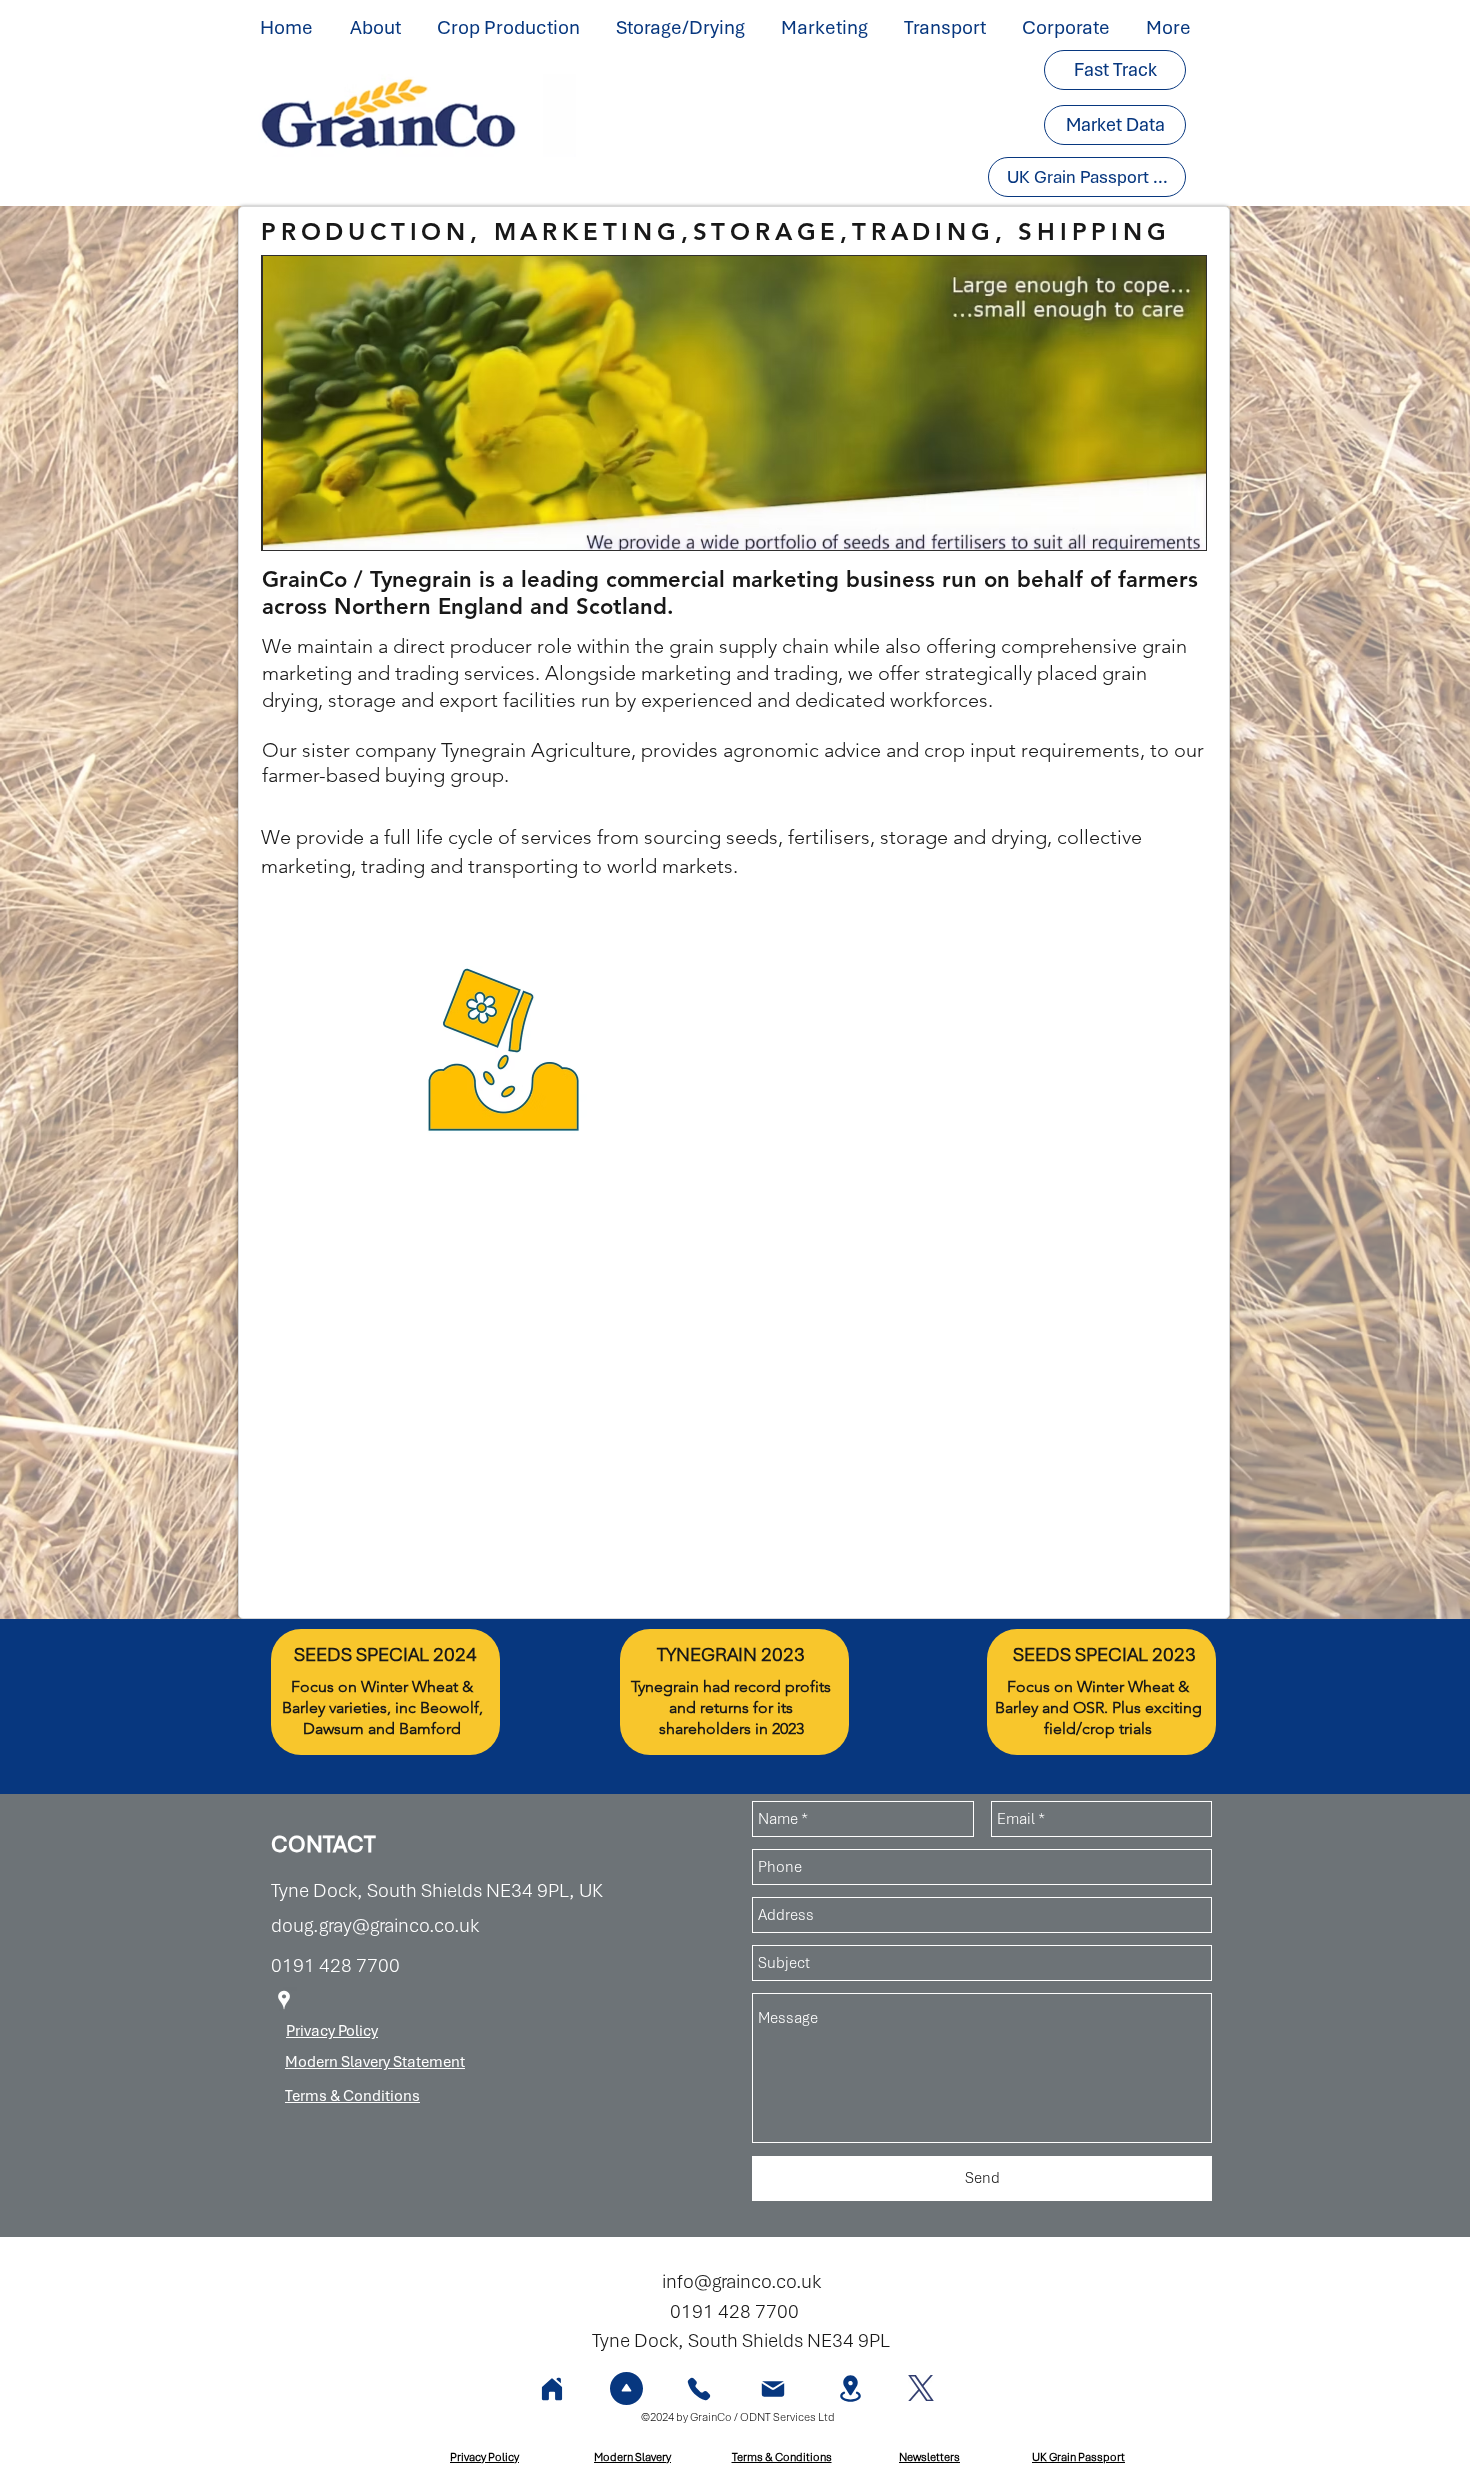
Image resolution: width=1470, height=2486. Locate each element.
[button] (378, 28)
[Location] (850, 2388)
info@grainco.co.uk (741, 2281)
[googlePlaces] (284, 2000)
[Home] (552, 2388)
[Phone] (698, 2388)
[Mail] (773, 2388)
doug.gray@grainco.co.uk (375, 1925)
